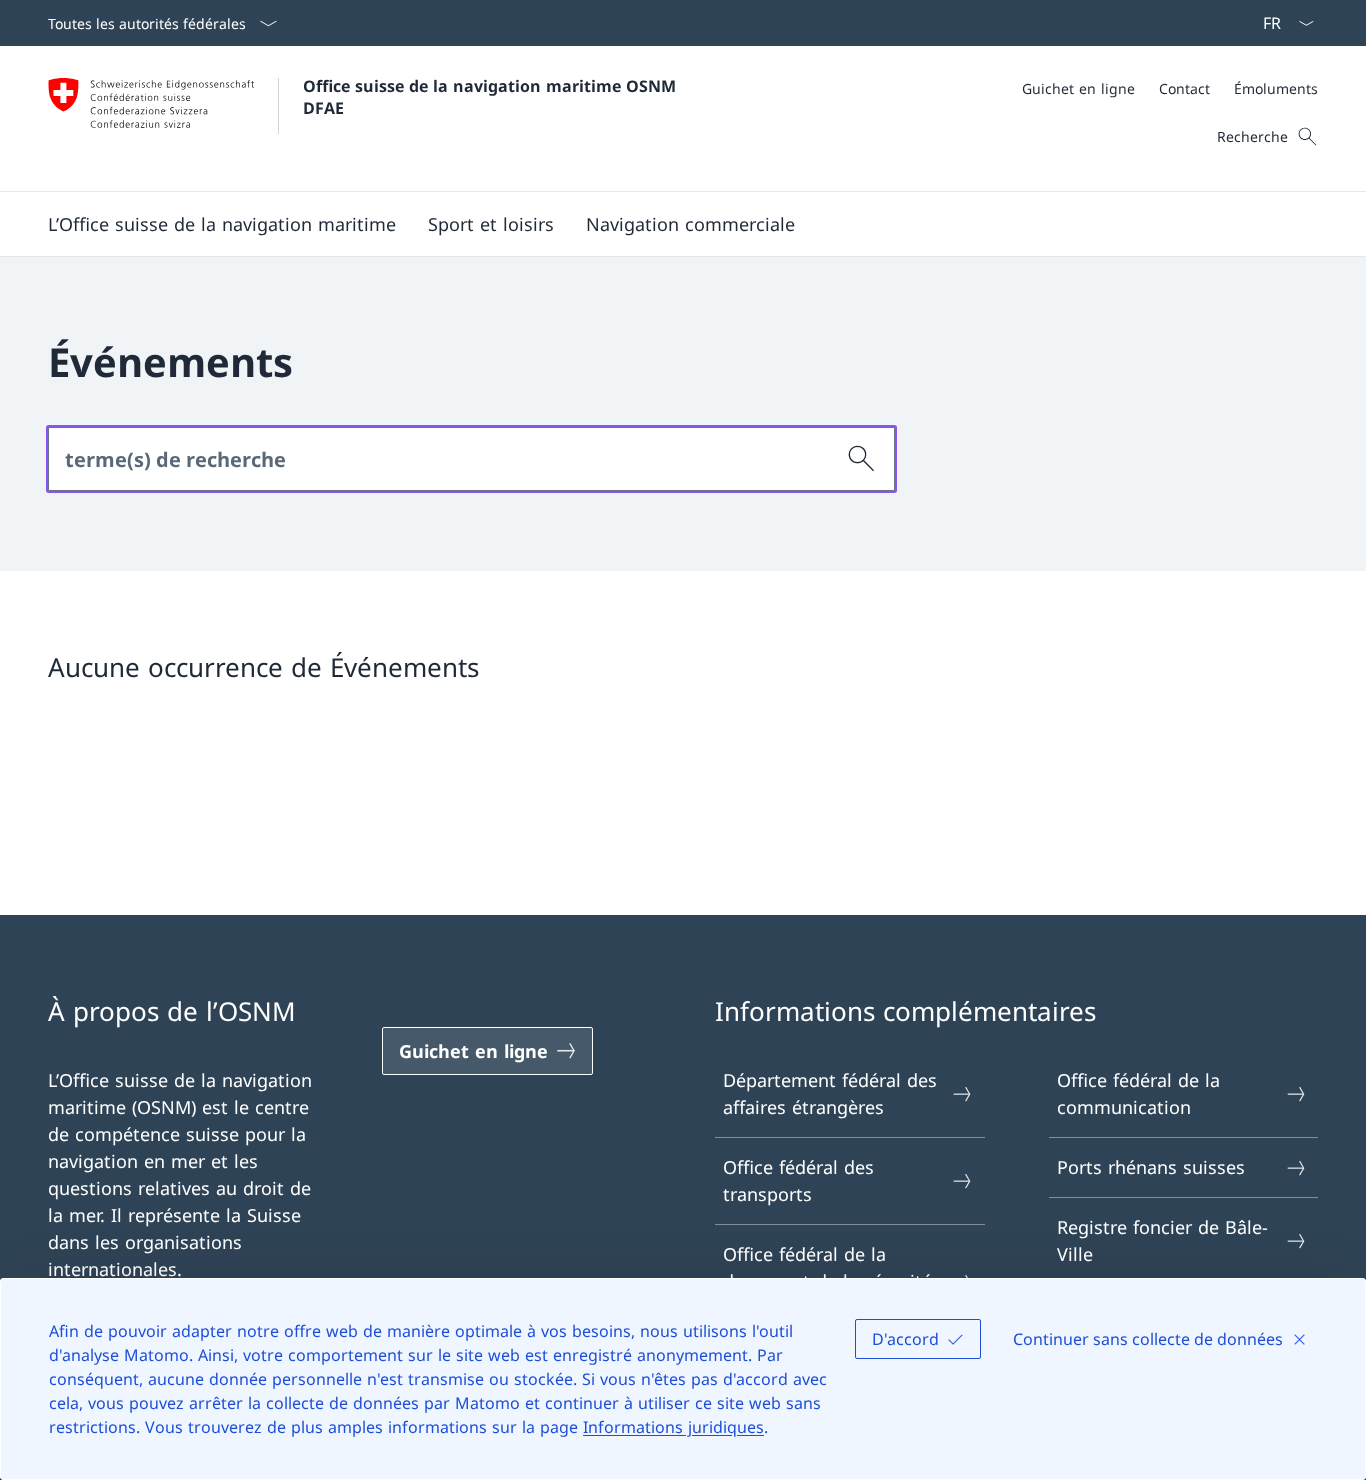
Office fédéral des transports (798, 1180)
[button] (222, 224)
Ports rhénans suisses (1151, 1167)
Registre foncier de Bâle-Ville (1162, 1240)
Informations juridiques (673, 1427)
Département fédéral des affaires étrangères (830, 1093)
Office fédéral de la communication (1138, 1093)
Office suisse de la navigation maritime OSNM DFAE (492, 97)
